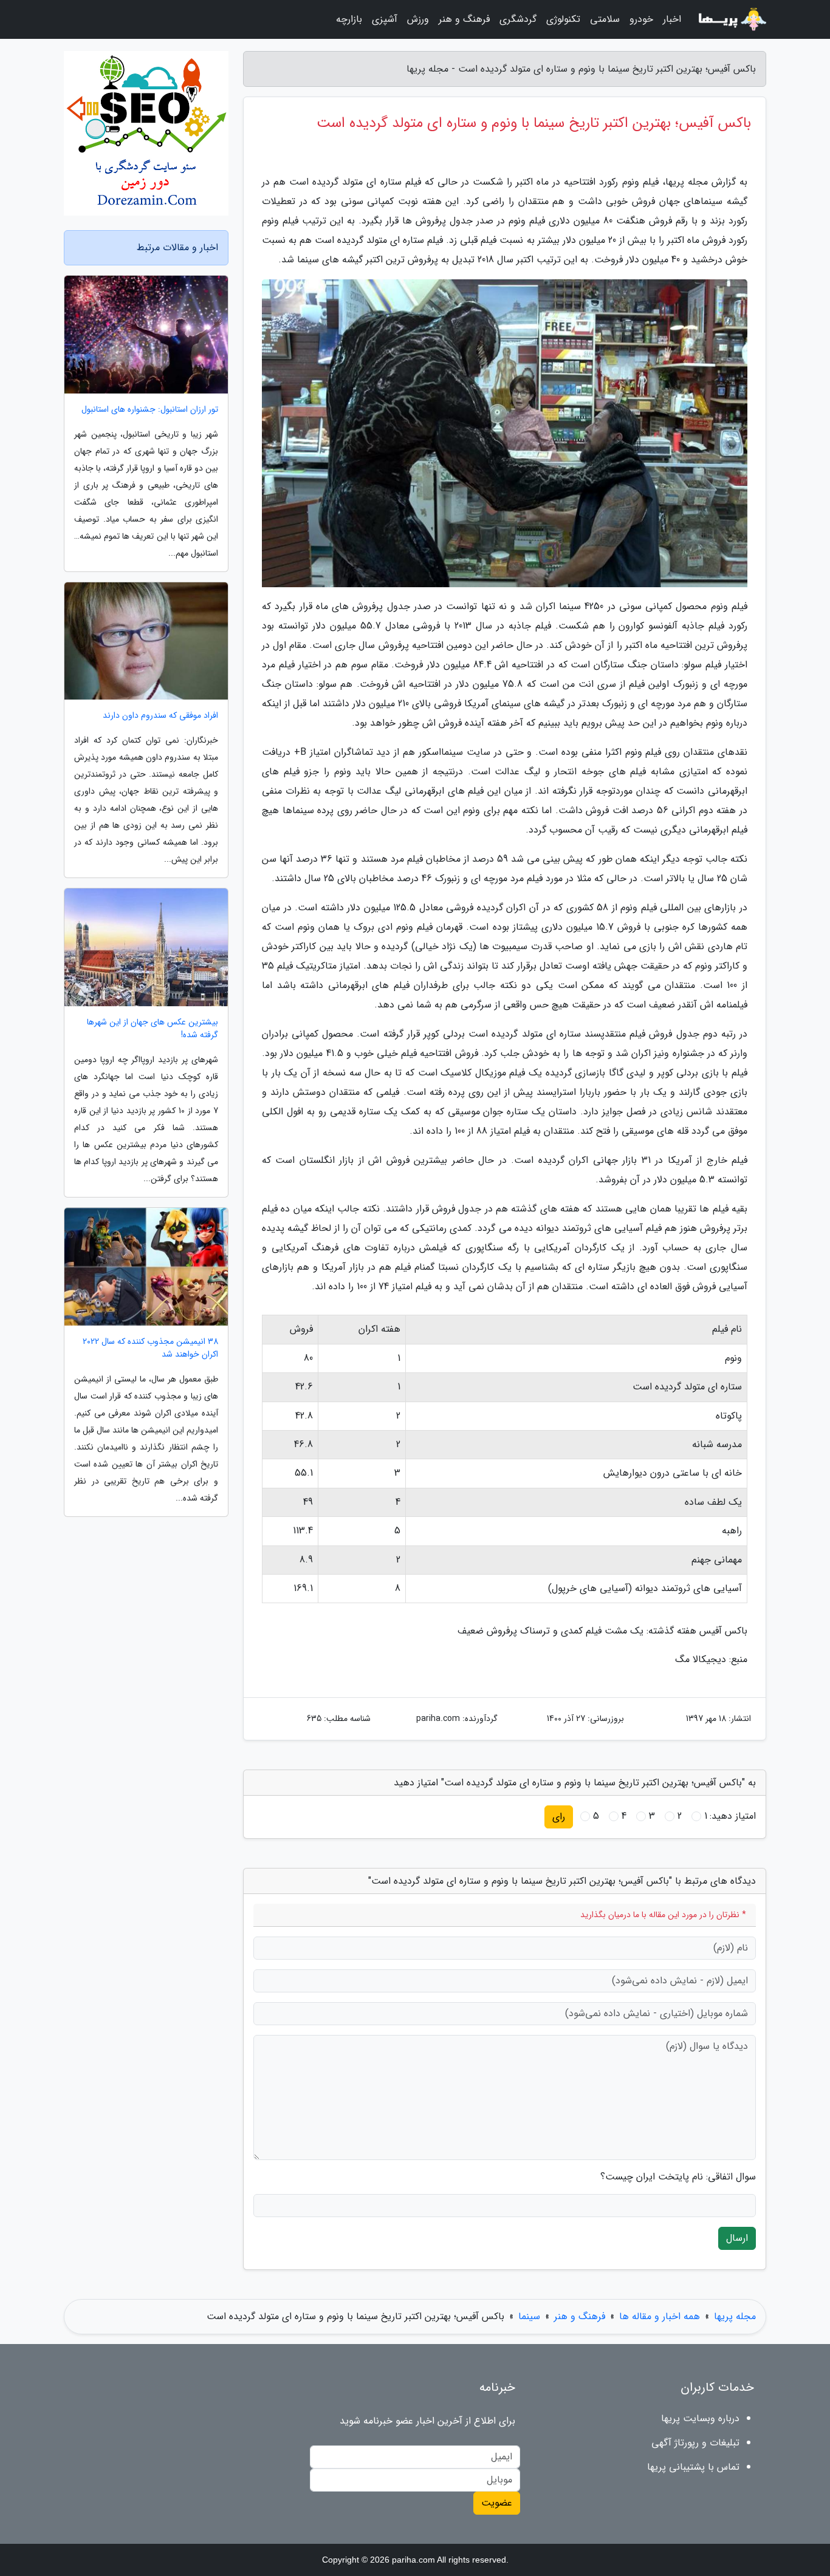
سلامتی (605, 19)
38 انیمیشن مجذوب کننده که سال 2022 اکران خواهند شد (150, 1348)
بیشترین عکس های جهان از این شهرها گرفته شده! (153, 1029)
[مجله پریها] (731, 19)
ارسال (737, 2238)
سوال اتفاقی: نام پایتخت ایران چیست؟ (678, 2177)
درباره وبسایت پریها (700, 2418)
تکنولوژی (563, 19)
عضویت (497, 2503)
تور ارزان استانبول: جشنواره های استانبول (150, 410)
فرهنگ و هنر (464, 19)
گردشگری (518, 19)
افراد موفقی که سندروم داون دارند (160, 716)
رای (559, 1817)
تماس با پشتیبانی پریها (693, 2467)
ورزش (418, 19)
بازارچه (349, 19)
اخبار (672, 19)
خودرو (641, 19)
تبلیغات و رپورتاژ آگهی (695, 2443)
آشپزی (385, 19)
